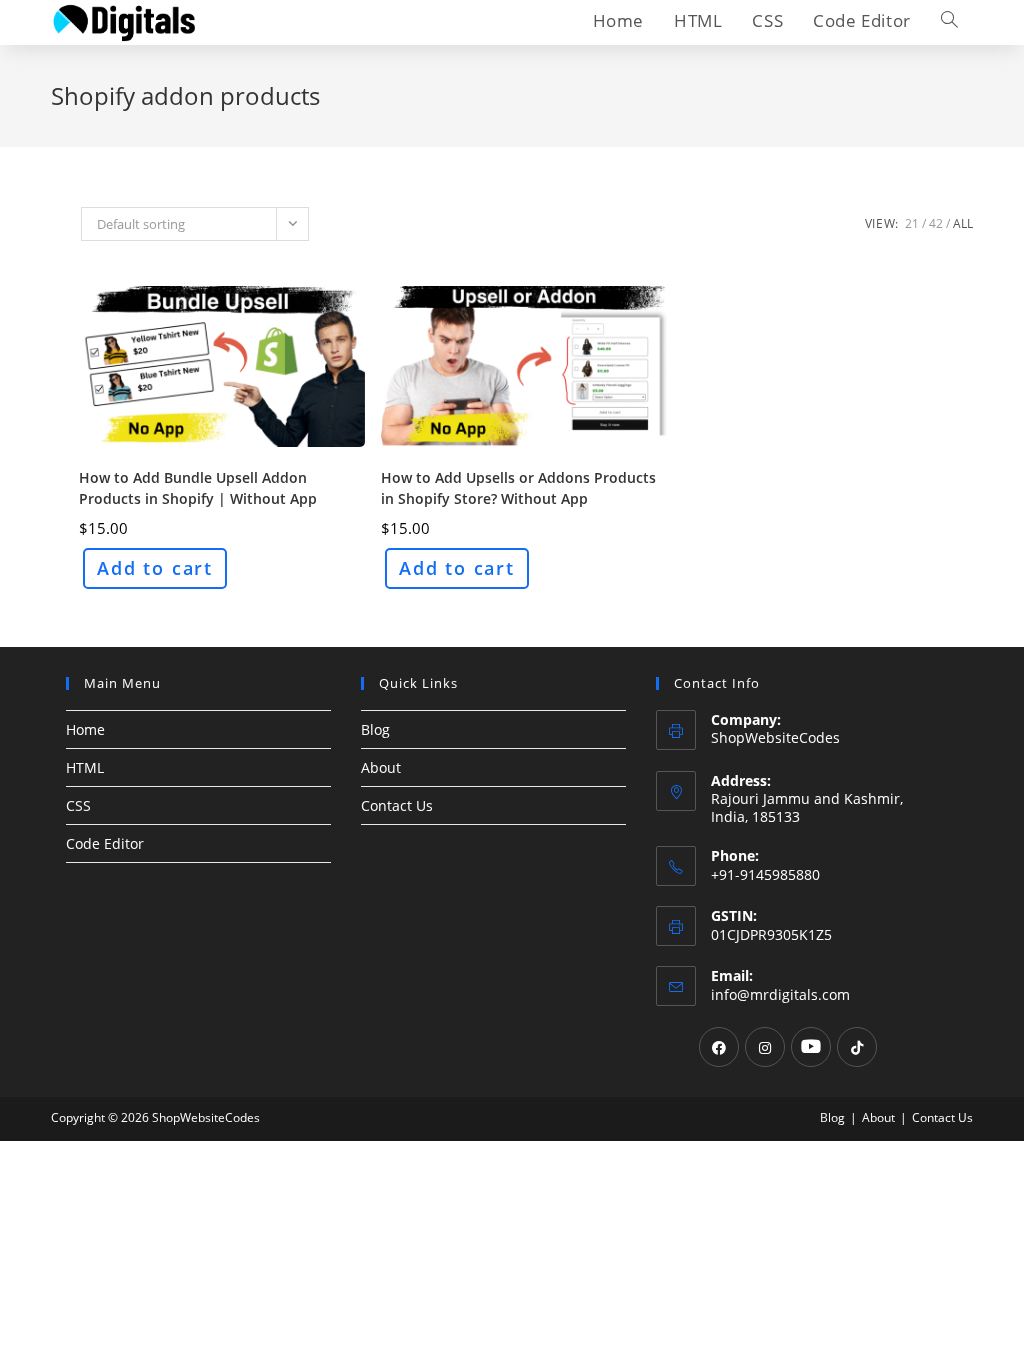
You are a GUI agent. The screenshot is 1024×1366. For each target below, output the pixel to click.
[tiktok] (857, 1047)
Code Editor (105, 843)
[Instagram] (765, 1047)
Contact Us (397, 805)
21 (912, 223)
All (963, 223)
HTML (85, 767)
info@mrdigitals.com (780, 994)
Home (85, 729)
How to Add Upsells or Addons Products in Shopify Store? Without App (518, 488)
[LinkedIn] (811, 1047)
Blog (375, 729)
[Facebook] (719, 1047)
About (381, 767)
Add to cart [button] (155, 568)
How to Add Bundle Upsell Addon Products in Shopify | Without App (198, 488)
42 (936, 223)
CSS (78, 805)
